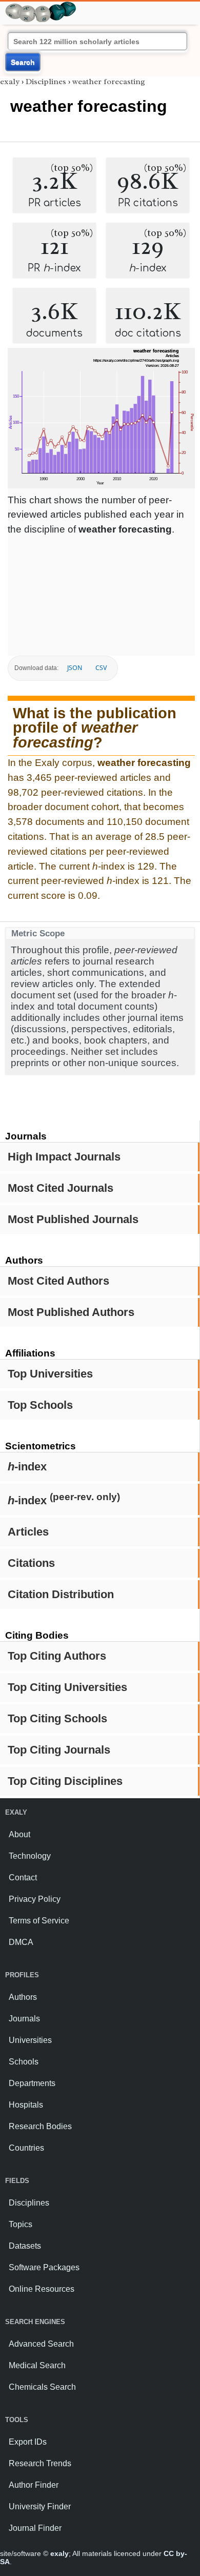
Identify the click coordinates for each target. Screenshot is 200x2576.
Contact (23, 1877)
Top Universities (50, 1374)
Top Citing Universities (67, 1687)
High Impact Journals (64, 1157)
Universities (30, 2040)
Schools (24, 2062)
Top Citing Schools (57, 1718)
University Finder (40, 2506)
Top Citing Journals (59, 1750)
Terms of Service (39, 1921)
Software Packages (44, 2267)
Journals (24, 2019)
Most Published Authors (71, 1312)
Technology (30, 1856)
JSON (75, 668)
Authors (23, 1997)
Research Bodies (40, 2126)
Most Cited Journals (61, 1188)
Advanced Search (41, 2344)
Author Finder (34, 2485)
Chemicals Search (42, 2387)
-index (27, 1467)
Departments (32, 2083)
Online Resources (42, 2289)
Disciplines (46, 82)
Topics (21, 2224)
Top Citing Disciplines (65, 1781)
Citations (31, 1563)
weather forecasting (109, 82)
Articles (28, 1532)
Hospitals (26, 2105)
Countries (26, 2148)
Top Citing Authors (57, 1656)
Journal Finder (35, 2528)
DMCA (21, 1942)
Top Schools (40, 1405)
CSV (101, 668)
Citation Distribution (61, 1594)
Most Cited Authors (58, 1281)
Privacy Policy (35, 1899)
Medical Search (37, 2365)
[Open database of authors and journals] (41, 6)
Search (23, 62)
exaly (10, 82)
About (19, 1834)
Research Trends (40, 2463)
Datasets (25, 2246)
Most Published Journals (73, 1219)
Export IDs (28, 2442)
